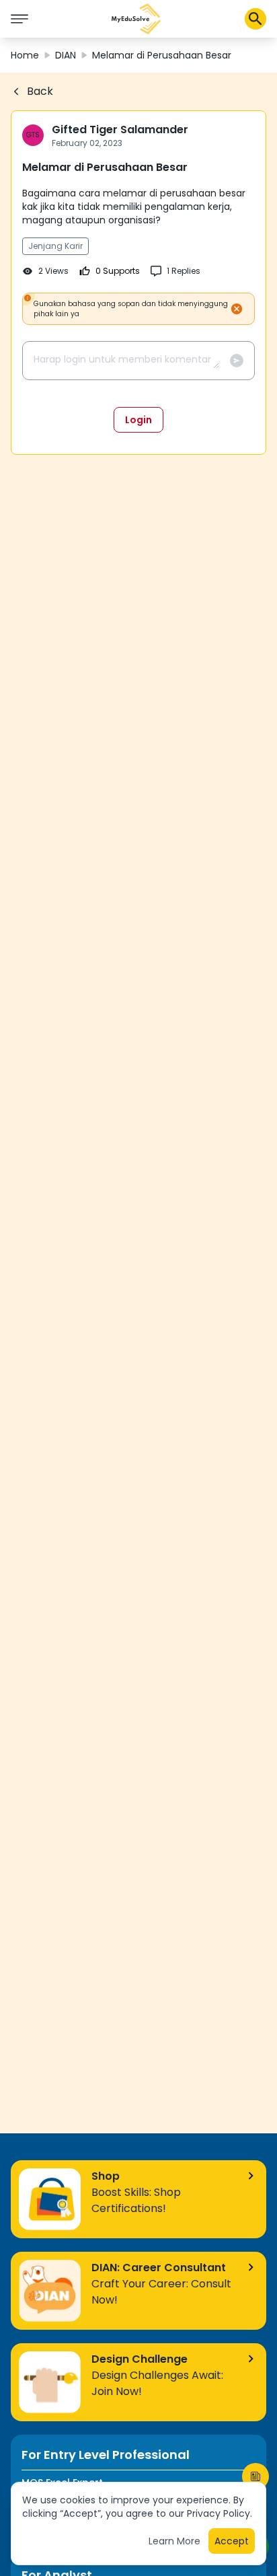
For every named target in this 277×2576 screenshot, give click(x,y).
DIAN (66, 55)
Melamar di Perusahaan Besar (162, 55)
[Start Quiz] (255, 2476)
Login (138, 420)
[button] (136, 19)
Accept (232, 2541)
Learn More (174, 2541)
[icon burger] (19, 19)
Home (25, 55)
